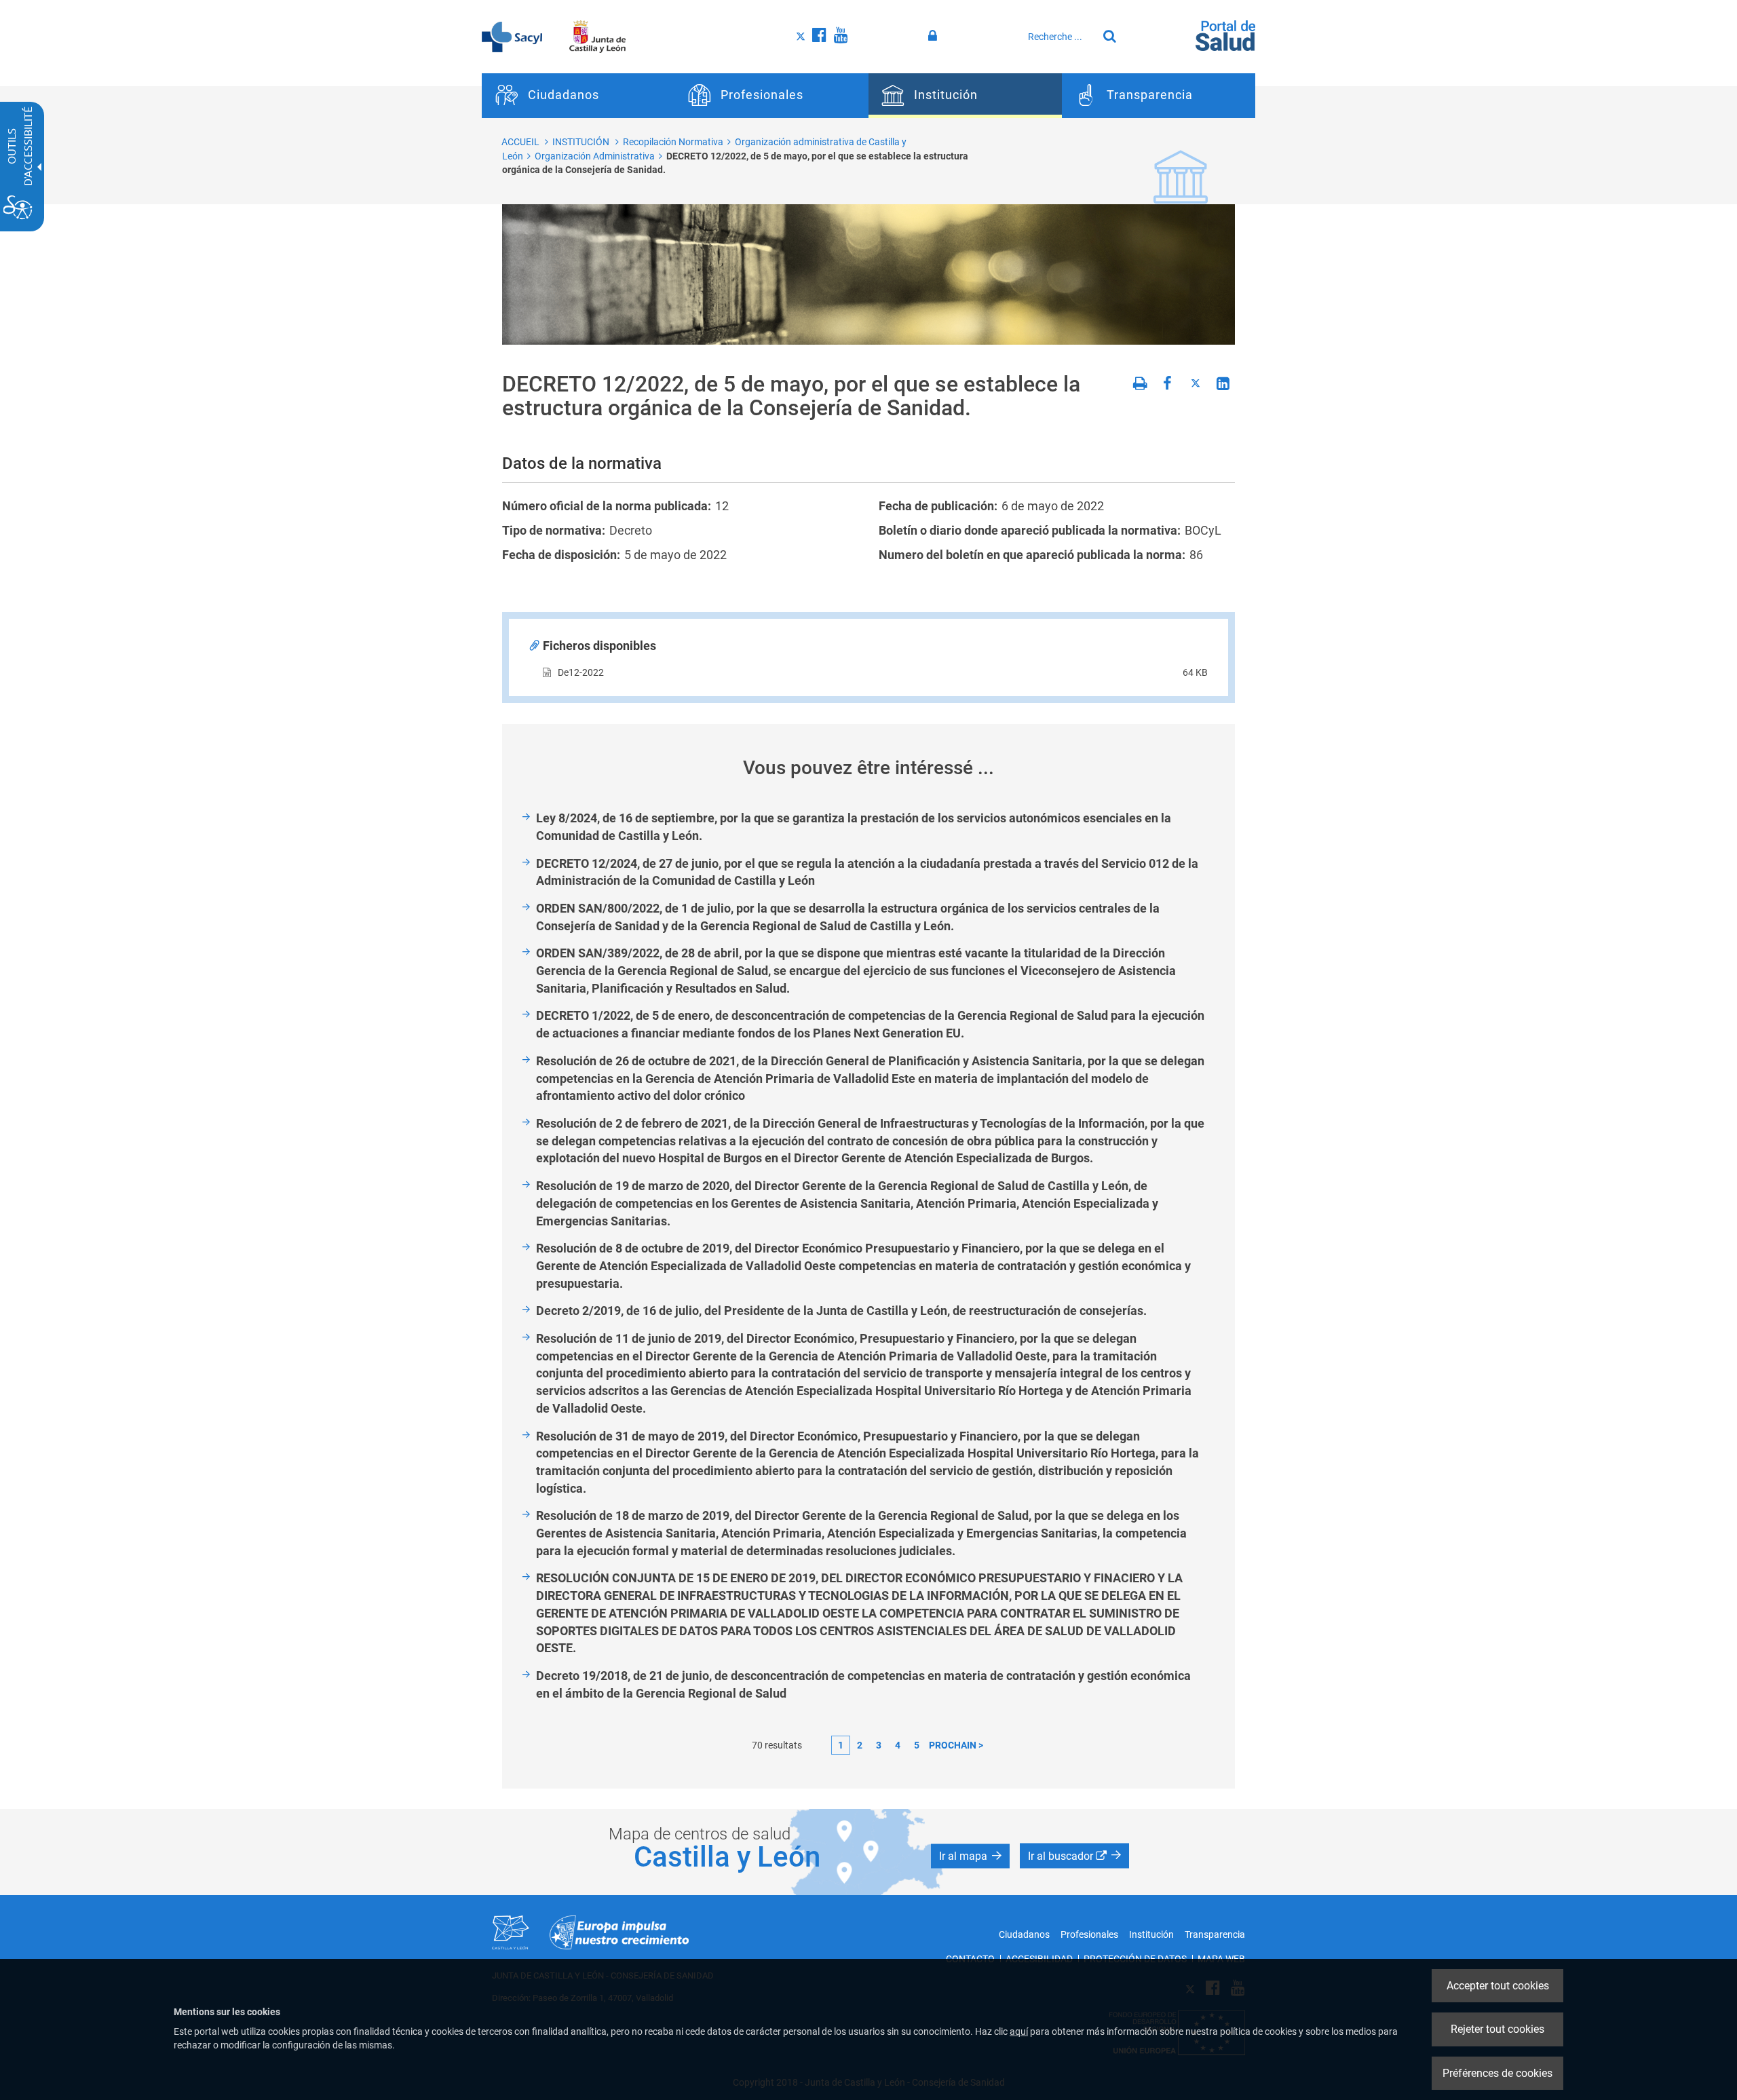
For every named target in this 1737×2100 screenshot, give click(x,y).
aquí (1019, 2031)
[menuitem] (578, 96)
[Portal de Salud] (1225, 35)
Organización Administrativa (595, 156)
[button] (970, 1856)
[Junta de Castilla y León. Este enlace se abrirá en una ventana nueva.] (597, 36)
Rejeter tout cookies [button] (1497, 2029)
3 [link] (879, 1745)
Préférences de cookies (1497, 2073)
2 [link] (860, 1745)
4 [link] (898, 1745)
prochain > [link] (956, 1745)
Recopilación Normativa (673, 142)
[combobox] (1059, 37)
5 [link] (917, 1745)
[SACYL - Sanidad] (512, 36)
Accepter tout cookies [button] (1498, 1986)
